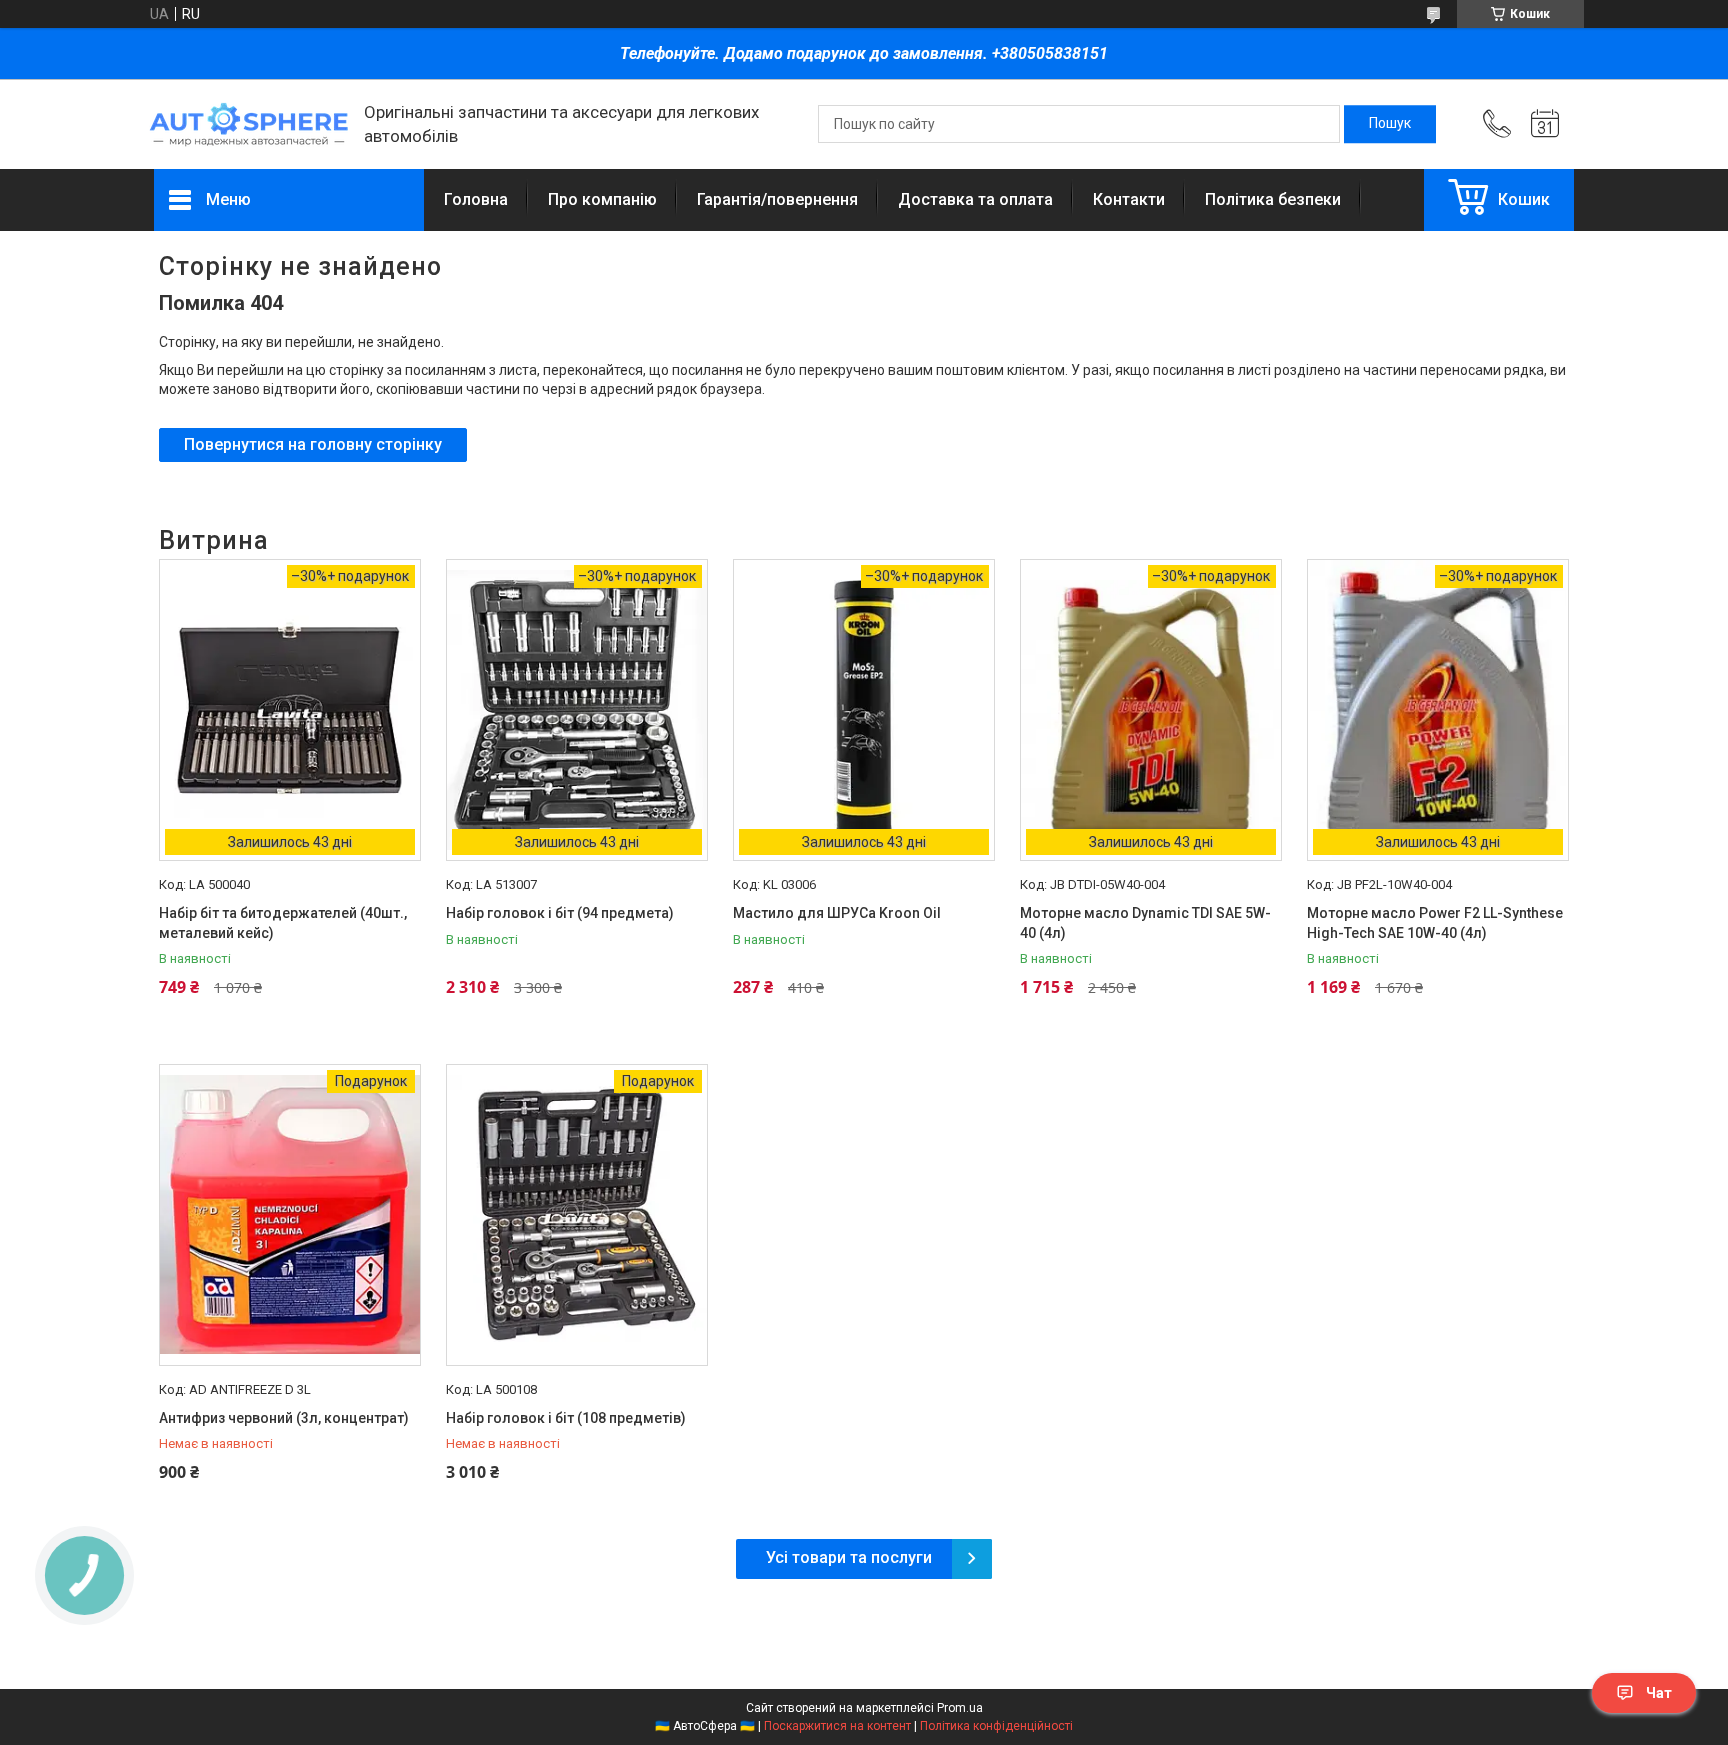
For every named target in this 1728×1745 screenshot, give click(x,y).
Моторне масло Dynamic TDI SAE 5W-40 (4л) (1145, 923)
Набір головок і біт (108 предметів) (566, 1418)
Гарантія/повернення (777, 199)
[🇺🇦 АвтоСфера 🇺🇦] (249, 124)
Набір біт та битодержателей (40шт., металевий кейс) (283, 923)
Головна (476, 199)
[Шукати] (1390, 124)
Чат (1659, 1693)
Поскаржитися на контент (837, 1726)
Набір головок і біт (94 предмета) (560, 913)
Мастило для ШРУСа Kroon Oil (837, 913)
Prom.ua (960, 1708)
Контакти (1129, 199)
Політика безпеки (1273, 199)
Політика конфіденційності (996, 1726)
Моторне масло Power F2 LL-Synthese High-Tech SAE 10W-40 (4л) (1435, 923)
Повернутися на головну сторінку (313, 444)
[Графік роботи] (1545, 124)
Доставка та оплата (975, 199)
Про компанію (602, 199)
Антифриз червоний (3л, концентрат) (284, 1418)
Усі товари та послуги (849, 1557)
